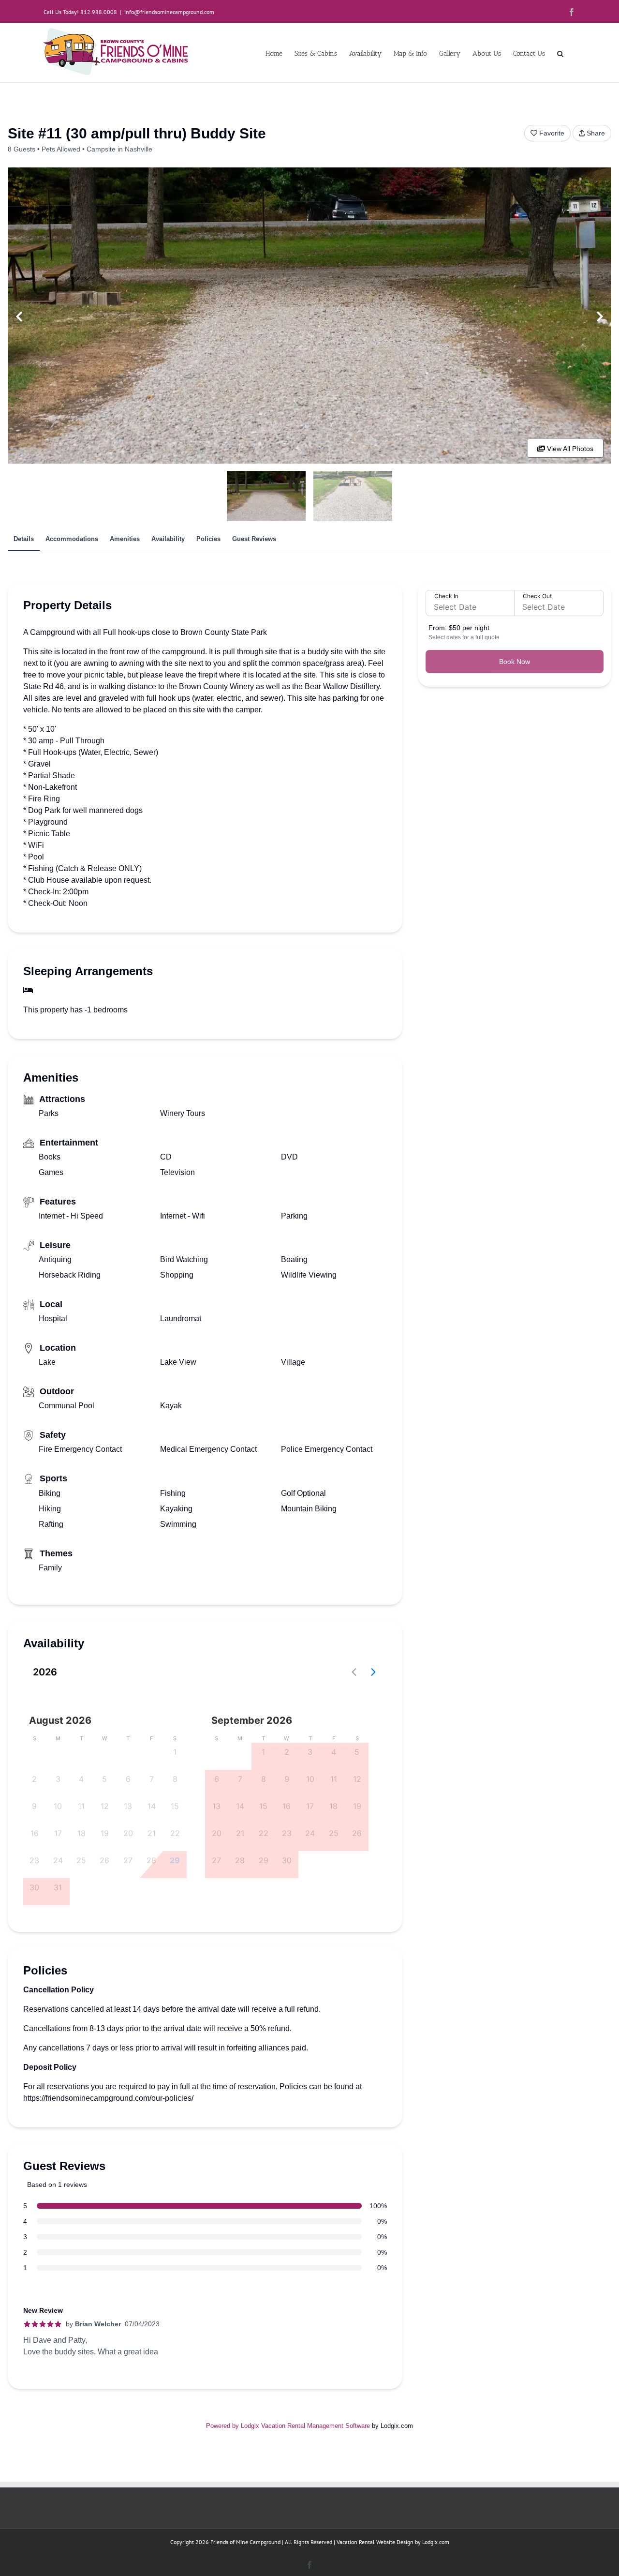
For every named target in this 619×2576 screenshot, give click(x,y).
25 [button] (81, 1860)
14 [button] (152, 1806)
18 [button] (81, 1833)
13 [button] (128, 1806)
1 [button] (175, 1752)
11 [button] (81, 1806)
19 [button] (105, 1833)
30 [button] (34, 1887)
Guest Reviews (254, 539)
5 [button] (104, 1779)
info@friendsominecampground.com (169, 12)
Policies (208, 539)
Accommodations (72, 539)
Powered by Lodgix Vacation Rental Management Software (288, 2426)
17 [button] (58, 1833)
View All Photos (569, 449)
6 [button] (128, 1779)
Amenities (125, 539)
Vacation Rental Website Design (375, 2542)
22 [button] (175, 1833)
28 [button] (151, 1860)
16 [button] (35, 1833)
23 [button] (34, 1860)
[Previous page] (354, 1672)
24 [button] (58, 1860)
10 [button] (58, 1806)
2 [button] (34, 1779)
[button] (560, 53)
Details (24, 539)
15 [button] (175, 1806)
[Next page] (373, 1672)
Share (596, 133)
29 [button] (175, 1860)
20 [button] (128, 1833)
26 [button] (104, 1860)
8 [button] (175, 1779)
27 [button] (128, 1860)
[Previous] (19, 317)
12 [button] (105, 1806)
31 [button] (58, 1887)
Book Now (515, 662)
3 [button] (58, 1779)
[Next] (600, 317)
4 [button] (81, 1779)
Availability (168, 539)
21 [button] (152, 1833)
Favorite (552, 133)
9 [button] (34, 1806)
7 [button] (152, 1779)
